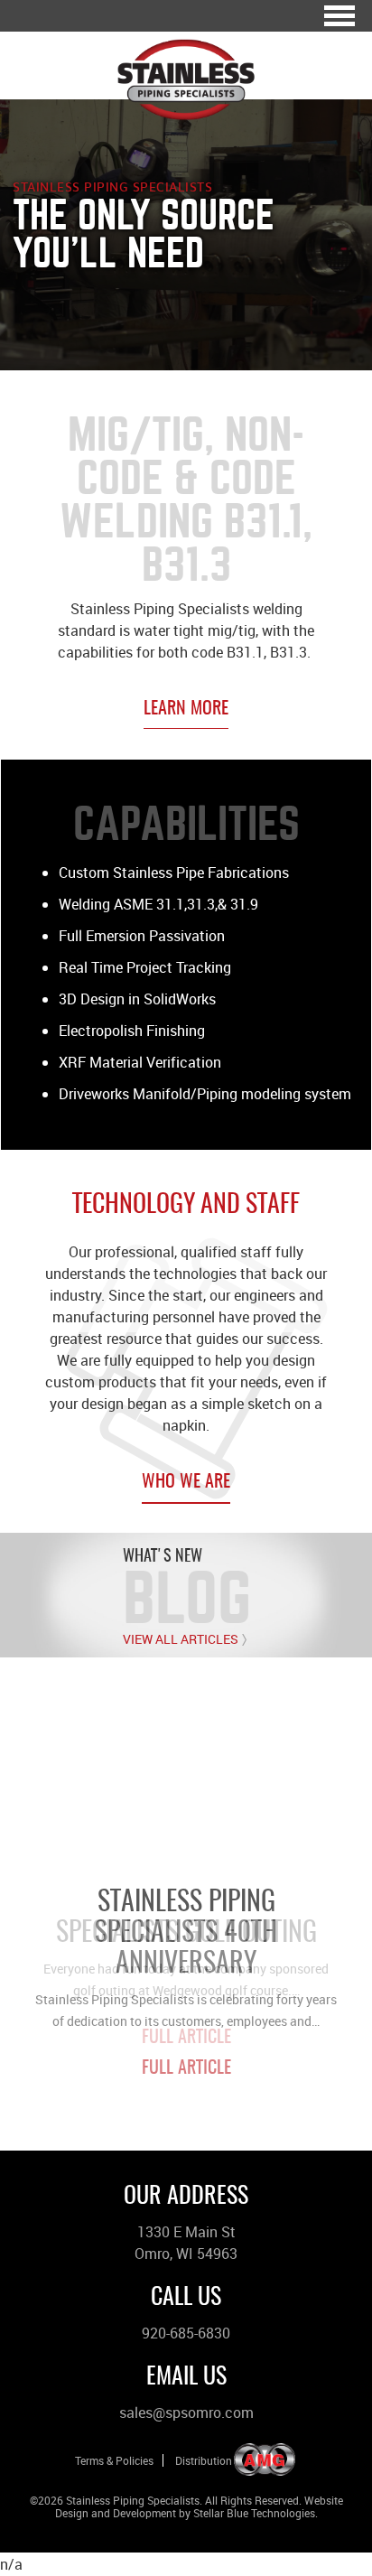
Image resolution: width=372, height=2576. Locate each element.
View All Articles (181, 1639)
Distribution (204, 2461)
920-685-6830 (186, 2333)
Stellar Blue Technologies (254, 2513)
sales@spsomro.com (186, 2413)
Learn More (186, 709)
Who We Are (186, 1482)
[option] (186, 1877)
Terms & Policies (114, 2460)
